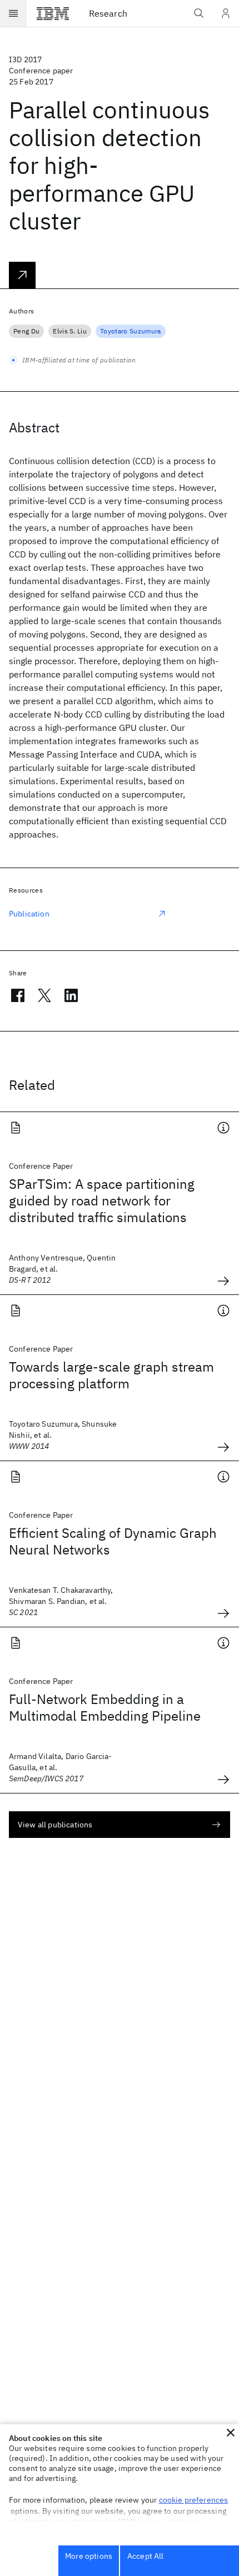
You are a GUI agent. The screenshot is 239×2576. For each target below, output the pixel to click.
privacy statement (172, 2522)
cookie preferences (194, 2500)
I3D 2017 (25, 59)
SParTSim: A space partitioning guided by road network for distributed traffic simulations (102, 1200)
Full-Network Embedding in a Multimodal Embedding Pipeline (105, 1707)
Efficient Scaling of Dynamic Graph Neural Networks (113, 1541)
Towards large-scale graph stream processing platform (111, 1375)
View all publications (55, 1825)
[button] (231, 2433)
